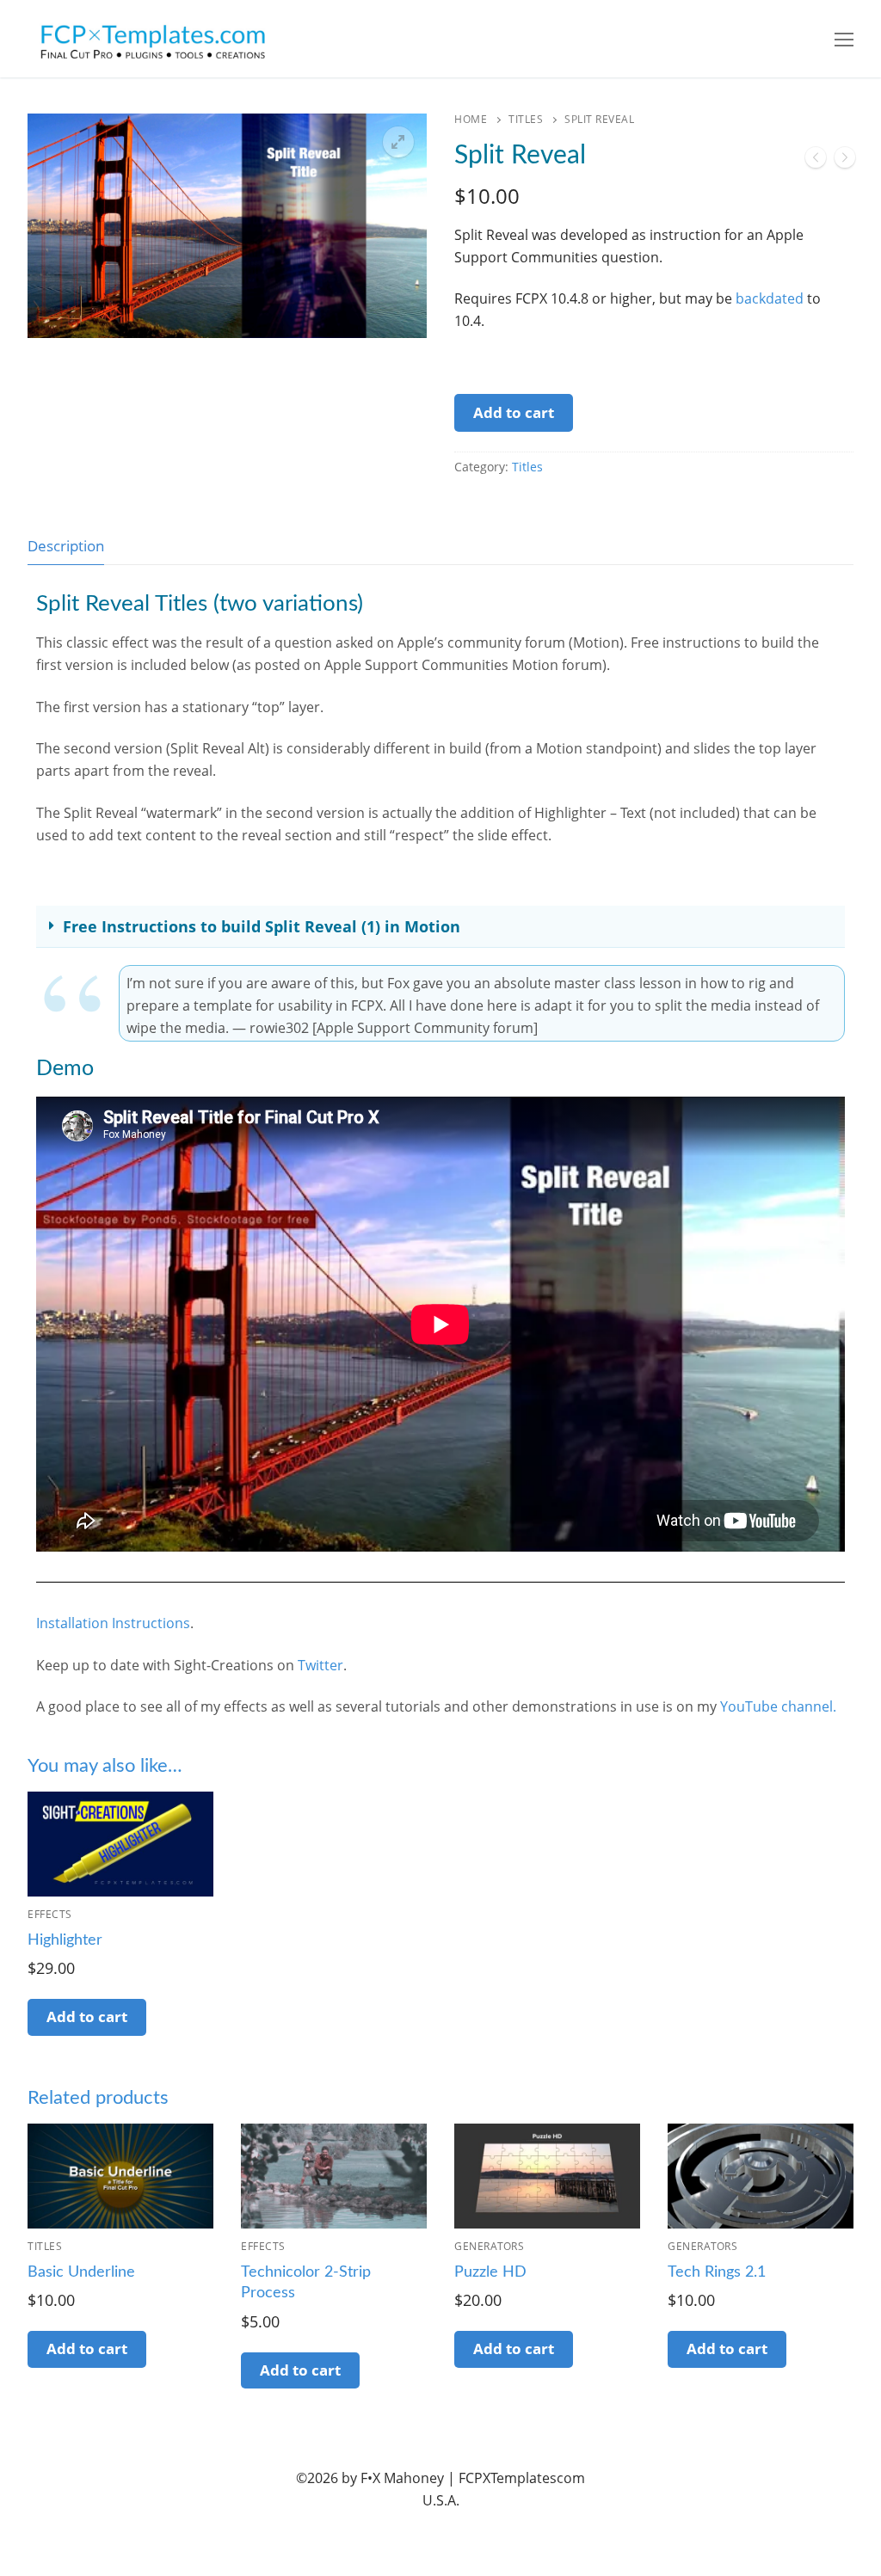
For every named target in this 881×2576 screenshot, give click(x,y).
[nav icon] (844, 39)
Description (66, 546)
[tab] (66, 546)
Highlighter (65, 1940)
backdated (770, 298)
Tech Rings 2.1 (717, 2272)
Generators (489, 2246)
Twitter (320, 1665)
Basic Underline (81, 2272)
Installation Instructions (113, 1623)
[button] (398, 142)
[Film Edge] (816, 161)
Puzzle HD (490, 2272)
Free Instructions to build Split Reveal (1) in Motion (262, 926)
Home (471, 119)
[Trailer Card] (845, 161)
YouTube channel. (778, 1706)
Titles (526, 119)
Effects (50, 1914)
